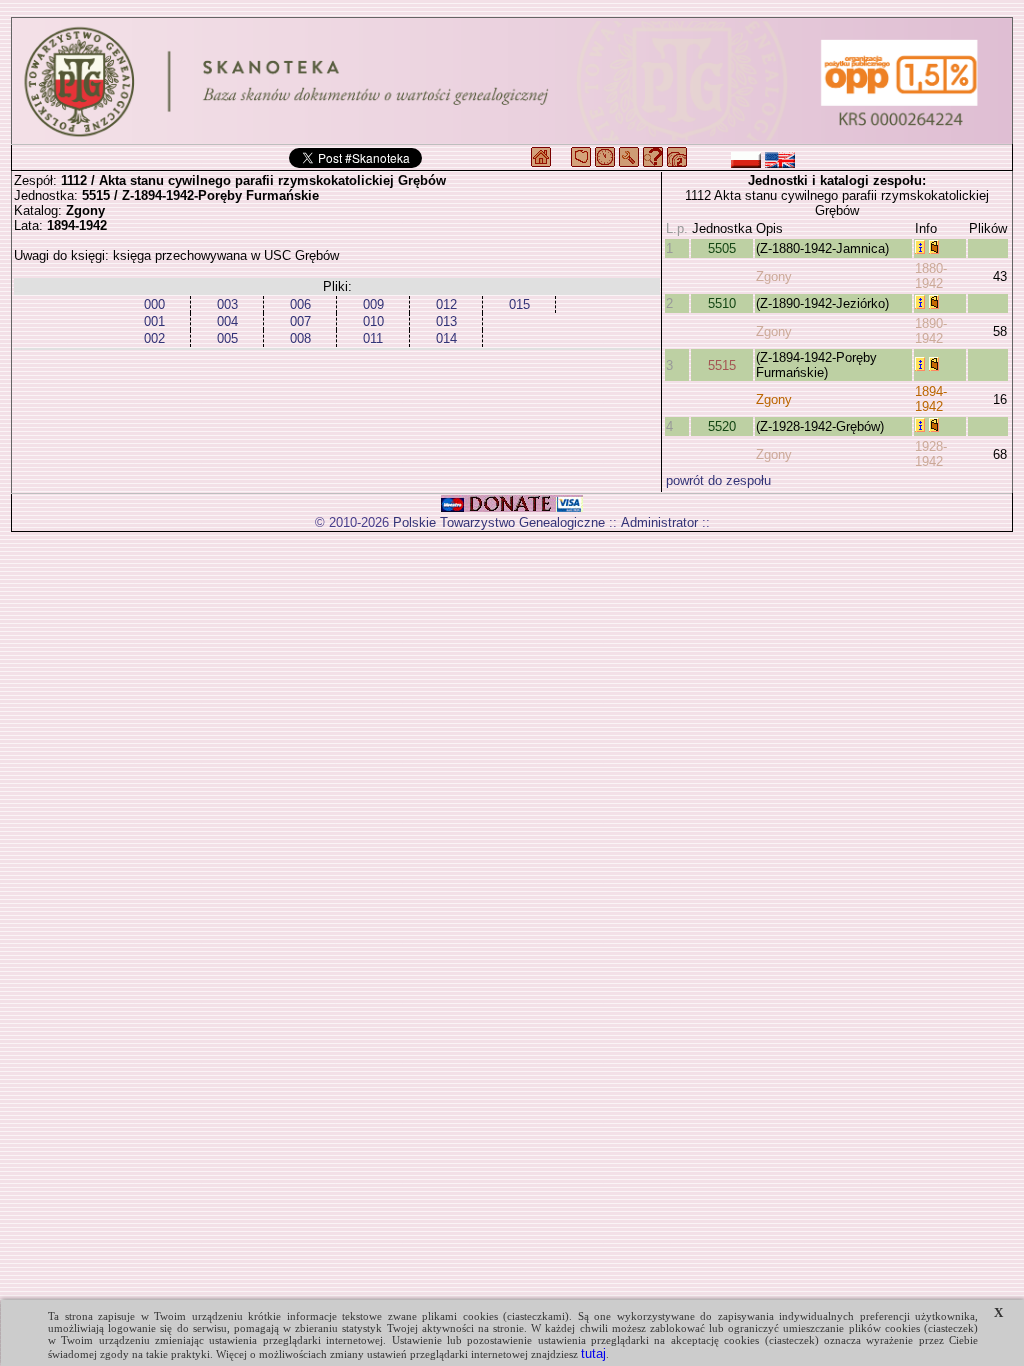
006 (300, 304)
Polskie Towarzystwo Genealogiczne (499, 522)
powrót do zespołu (718, 480)
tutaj (593, 1353)
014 (446, 338)
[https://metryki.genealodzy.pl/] (512, 81)
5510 (722, 303)
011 (373, 338)
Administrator (659, 522)
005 (227, 338)
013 (446, 321)
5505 (722, 248)
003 (227, 304)
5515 (722, 365)
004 (227, 321)
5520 (722, 426)
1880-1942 (931, 276)
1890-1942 (931, 331)
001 (154, 321)
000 (154, 304)
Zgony (774, 276)
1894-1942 (931, 399)
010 (373, 321)
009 (373, 304)
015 (519, 304)
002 (154, 338)
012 (446, 304)
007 (300, 321)
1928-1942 (931, 454)
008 (300, 338)
